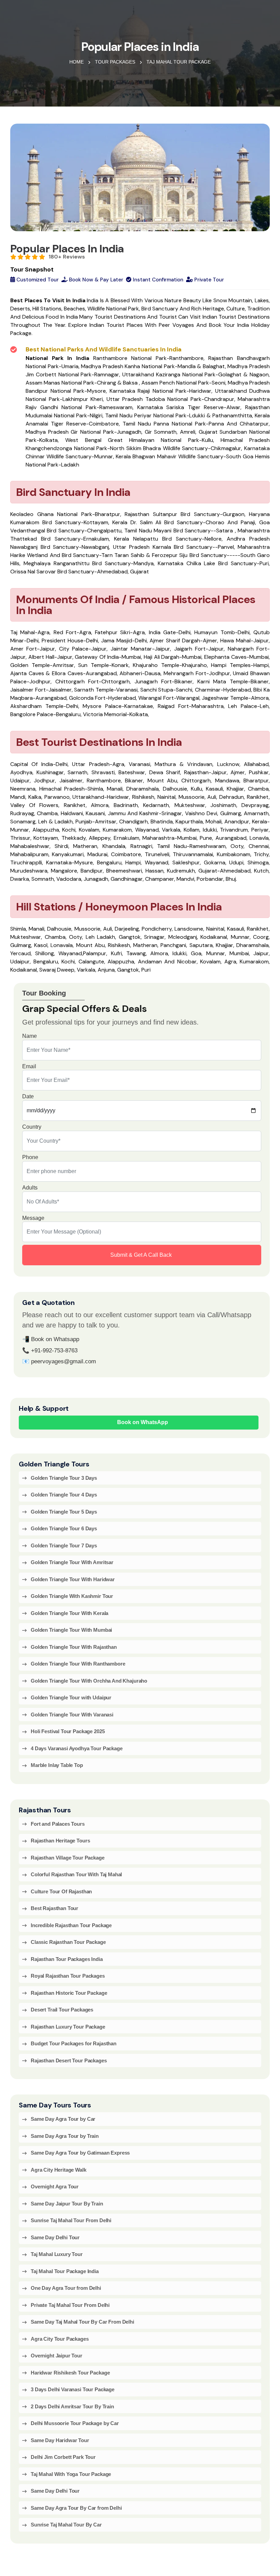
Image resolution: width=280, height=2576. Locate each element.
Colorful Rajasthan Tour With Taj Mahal (76, 1874)
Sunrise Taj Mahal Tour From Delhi (71, 2220)
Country (32, 1127)
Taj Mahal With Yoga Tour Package (71, 2474)
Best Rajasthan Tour (54, 1908)
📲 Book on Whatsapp (51, 1339)
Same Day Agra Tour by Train (65, 2136)
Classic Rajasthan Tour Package (68, 1942)
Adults (30, 1188)
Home (76, 62)
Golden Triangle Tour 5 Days (64, 1512)
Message (33, 1218)
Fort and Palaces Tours (58, 1824)
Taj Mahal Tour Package (179, 62)
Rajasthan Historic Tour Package (69, 1993)
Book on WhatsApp (143, 1422)
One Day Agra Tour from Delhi (66, 2288)
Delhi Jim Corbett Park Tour (63, 2457)
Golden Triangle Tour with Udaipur (71, 1697)
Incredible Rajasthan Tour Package (71, 1925)
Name (30, 1036)
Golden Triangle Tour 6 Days (64, 1528)
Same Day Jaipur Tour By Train (67, 2204)
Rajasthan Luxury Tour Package (68, 2027)
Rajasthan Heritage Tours (60, 1841)
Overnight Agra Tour (55, 2187)
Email (29, 1066)
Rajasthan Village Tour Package (68, 1858)
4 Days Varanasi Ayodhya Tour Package (77, 1748)
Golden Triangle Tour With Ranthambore (78, 1664)
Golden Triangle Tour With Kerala (69, 1613)
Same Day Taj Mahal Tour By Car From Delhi (82, 2322)
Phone (30, 1157)
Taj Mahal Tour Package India (65, 2271)
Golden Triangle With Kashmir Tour (72, 1596)
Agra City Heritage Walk (59, 2170)
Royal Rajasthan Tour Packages (68, 1976)
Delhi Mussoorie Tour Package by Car (75, 2423)
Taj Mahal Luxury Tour (57, 2254)
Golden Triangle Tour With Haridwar (73, 1579)
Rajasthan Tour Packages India (67, 1959)
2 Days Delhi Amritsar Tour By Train (72, 2406)
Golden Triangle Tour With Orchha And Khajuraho (89, 1681)
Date (28, 1096)
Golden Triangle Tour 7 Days (64, 1545)
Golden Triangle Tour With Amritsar (72, 1562)
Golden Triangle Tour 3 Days (64, 1478)
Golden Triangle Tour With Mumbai (71, 1630)
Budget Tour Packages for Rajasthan (74, 2043)
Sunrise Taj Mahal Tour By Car (66, 2525)
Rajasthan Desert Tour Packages (69, 2060)
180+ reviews (67, 257)
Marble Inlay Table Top (57, 1765)
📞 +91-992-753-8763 (50, 1350)
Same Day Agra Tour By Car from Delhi (76, 2508)
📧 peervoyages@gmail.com (59, 1361)
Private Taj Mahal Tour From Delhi (70, 2305)
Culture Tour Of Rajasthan (61, 1891)
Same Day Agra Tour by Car (63, 2119)
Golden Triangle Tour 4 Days (64, 1495)
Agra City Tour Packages (60, 2339)
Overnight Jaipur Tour (57, 2356)
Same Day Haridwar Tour (60, 2440)
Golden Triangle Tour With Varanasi (72, 1715)
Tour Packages (115, 62)
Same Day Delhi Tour (55, 2237)
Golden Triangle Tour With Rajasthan (74, 1647)
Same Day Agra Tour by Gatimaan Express (80, 2153)
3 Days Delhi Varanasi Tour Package (73, 2389)
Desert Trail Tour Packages (62, 2010)
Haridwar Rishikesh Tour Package (70, 2373)
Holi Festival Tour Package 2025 (68, 1731)
